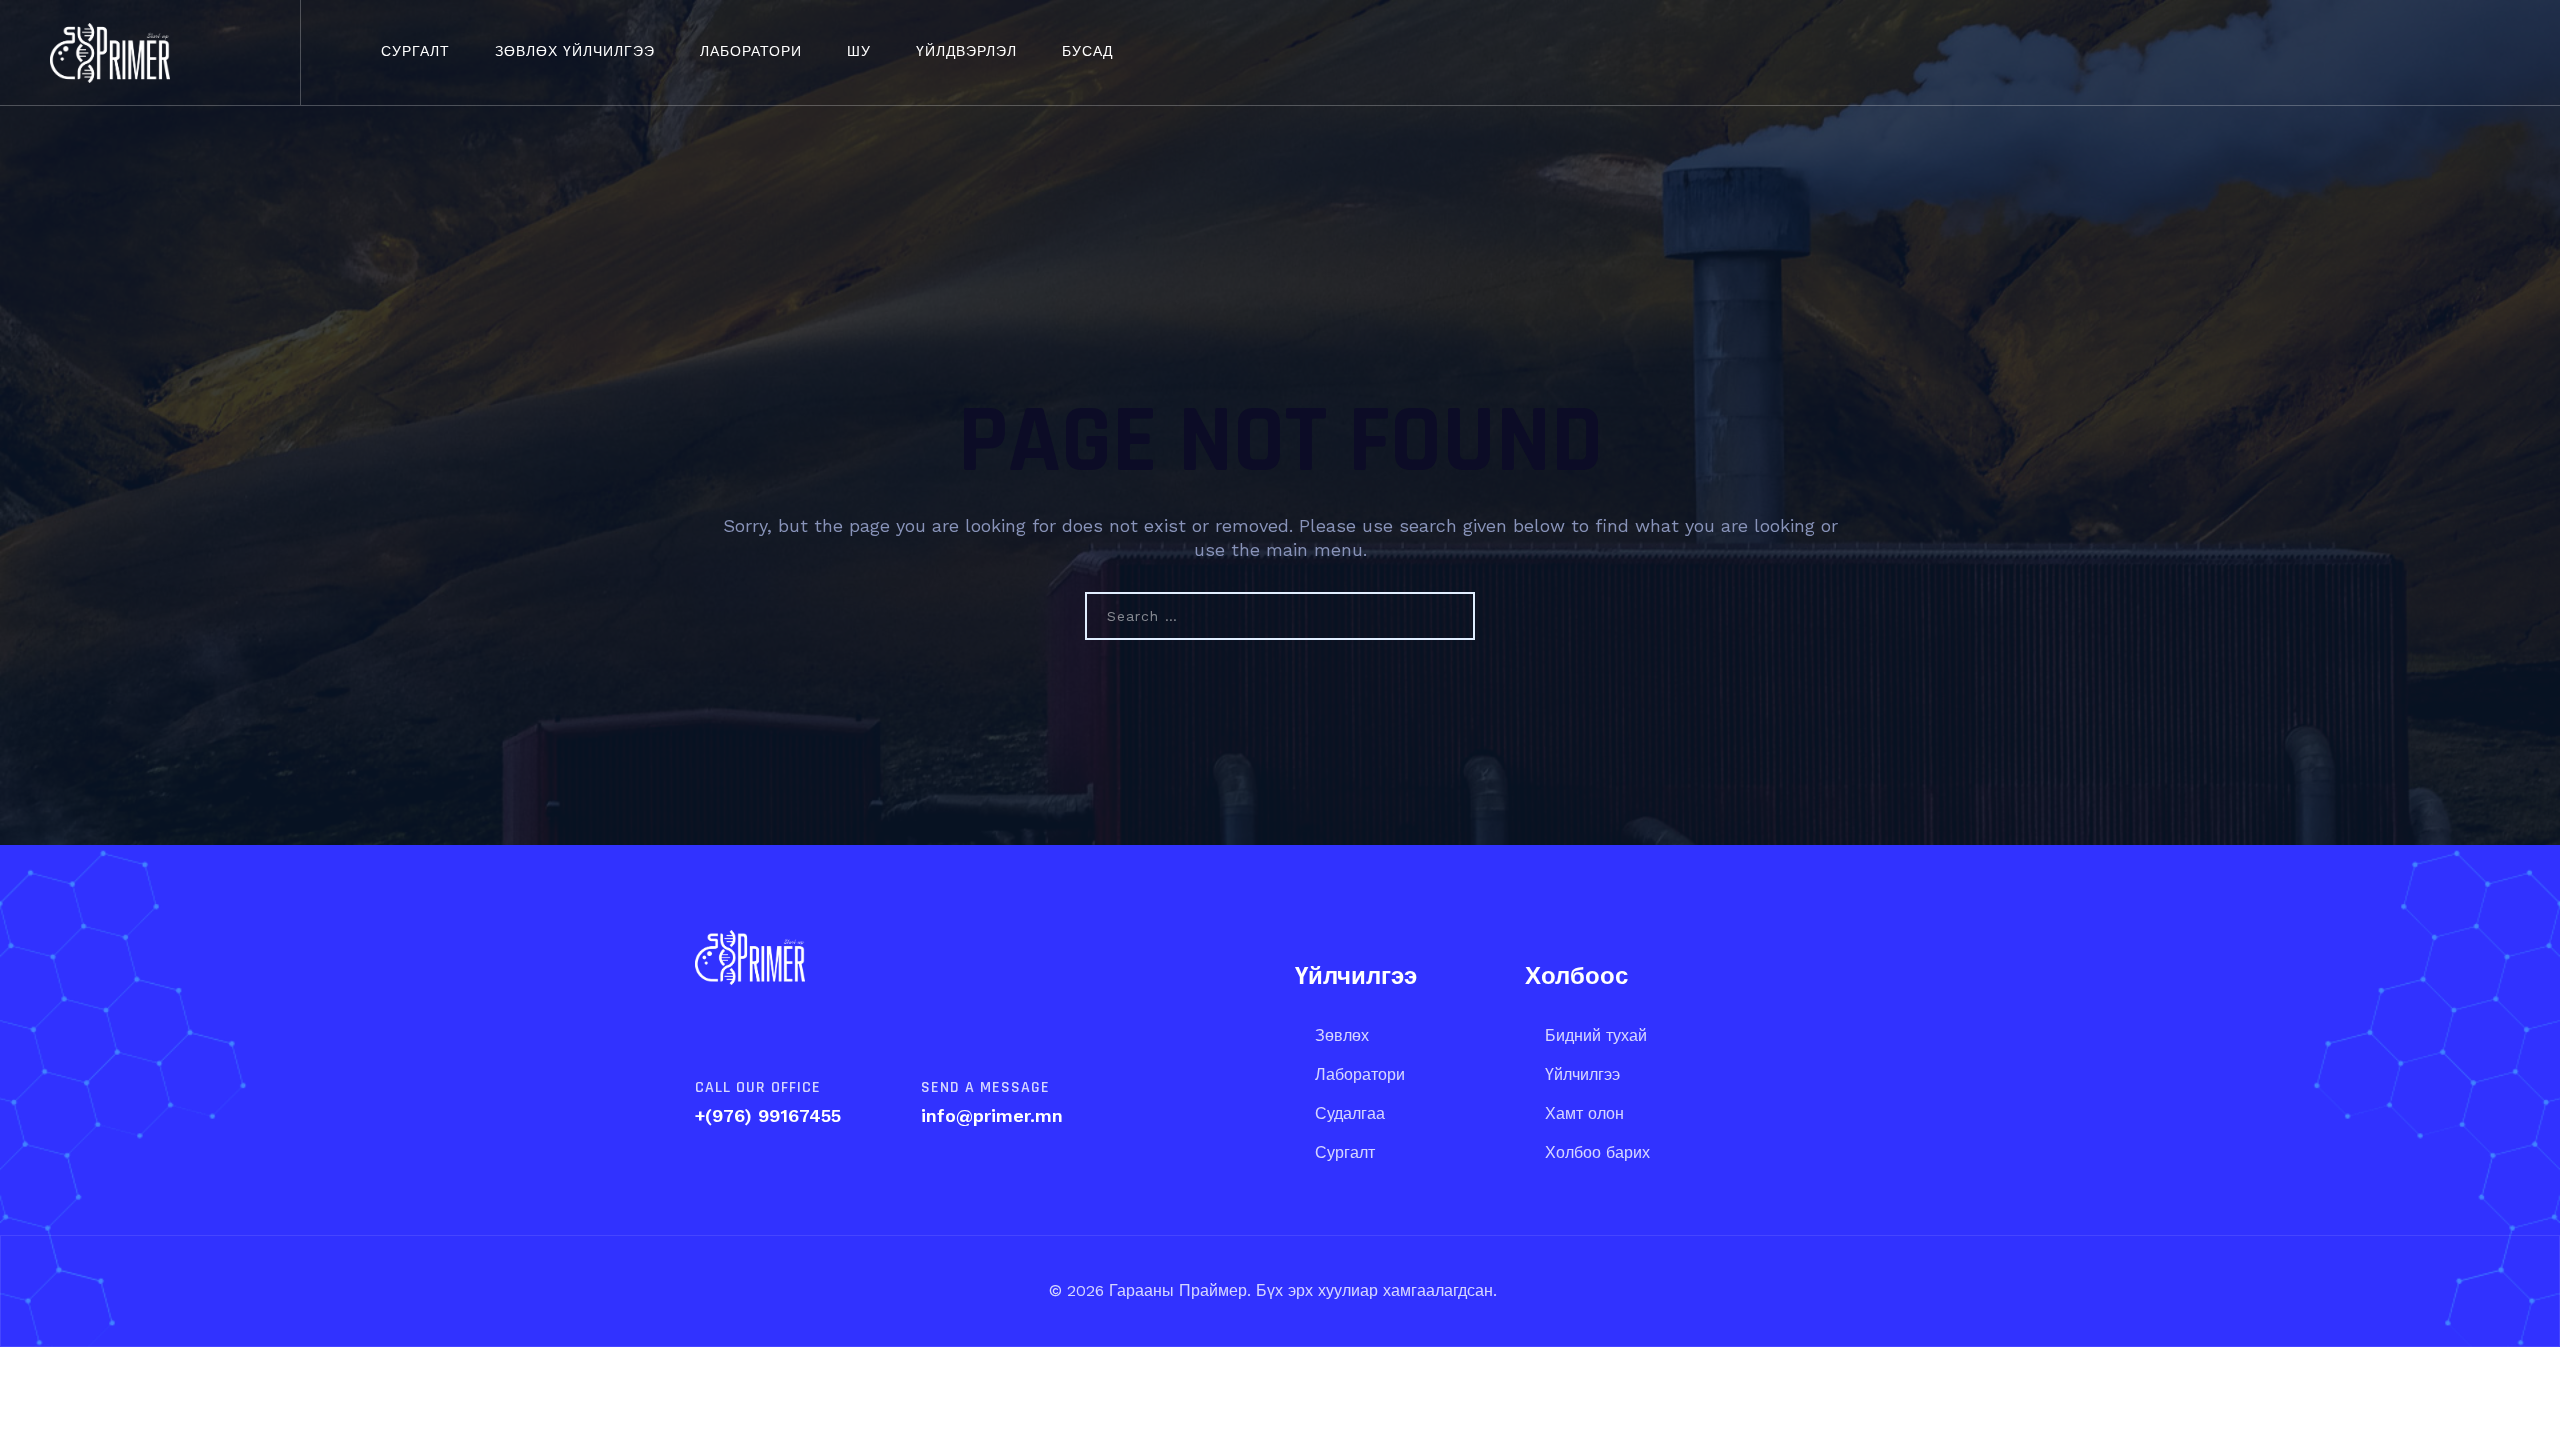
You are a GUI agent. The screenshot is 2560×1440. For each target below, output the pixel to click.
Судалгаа (1350, 1113)
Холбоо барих (1597, 1152)
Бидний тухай (1596, 1035)
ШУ (859, 52)
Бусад (1087, 52)
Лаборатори (751, 52)
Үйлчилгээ (1582, 1074)
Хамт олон (1584, 1113)
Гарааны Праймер (1175, 1290)
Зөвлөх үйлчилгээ (575, 52)
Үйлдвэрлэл (966, 52)
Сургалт (415, 52)
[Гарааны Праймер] (110, 52)
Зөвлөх (1342, 1035)
